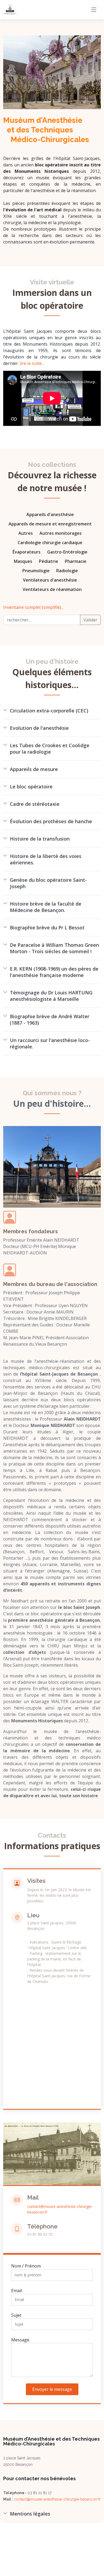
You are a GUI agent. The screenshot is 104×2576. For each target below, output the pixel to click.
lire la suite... (32, 363)
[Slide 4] (66, 102)
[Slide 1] (38, 102)
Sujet (16, 2315)
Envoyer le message (52, 2389)
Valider (90, 620)
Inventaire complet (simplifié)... (33, 607)
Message (20, 2340)
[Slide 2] (47, 102)
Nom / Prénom (26, 2266)
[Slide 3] (57, 102)
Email (17, 2291)
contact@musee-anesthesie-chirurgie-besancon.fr (57, 2499)
